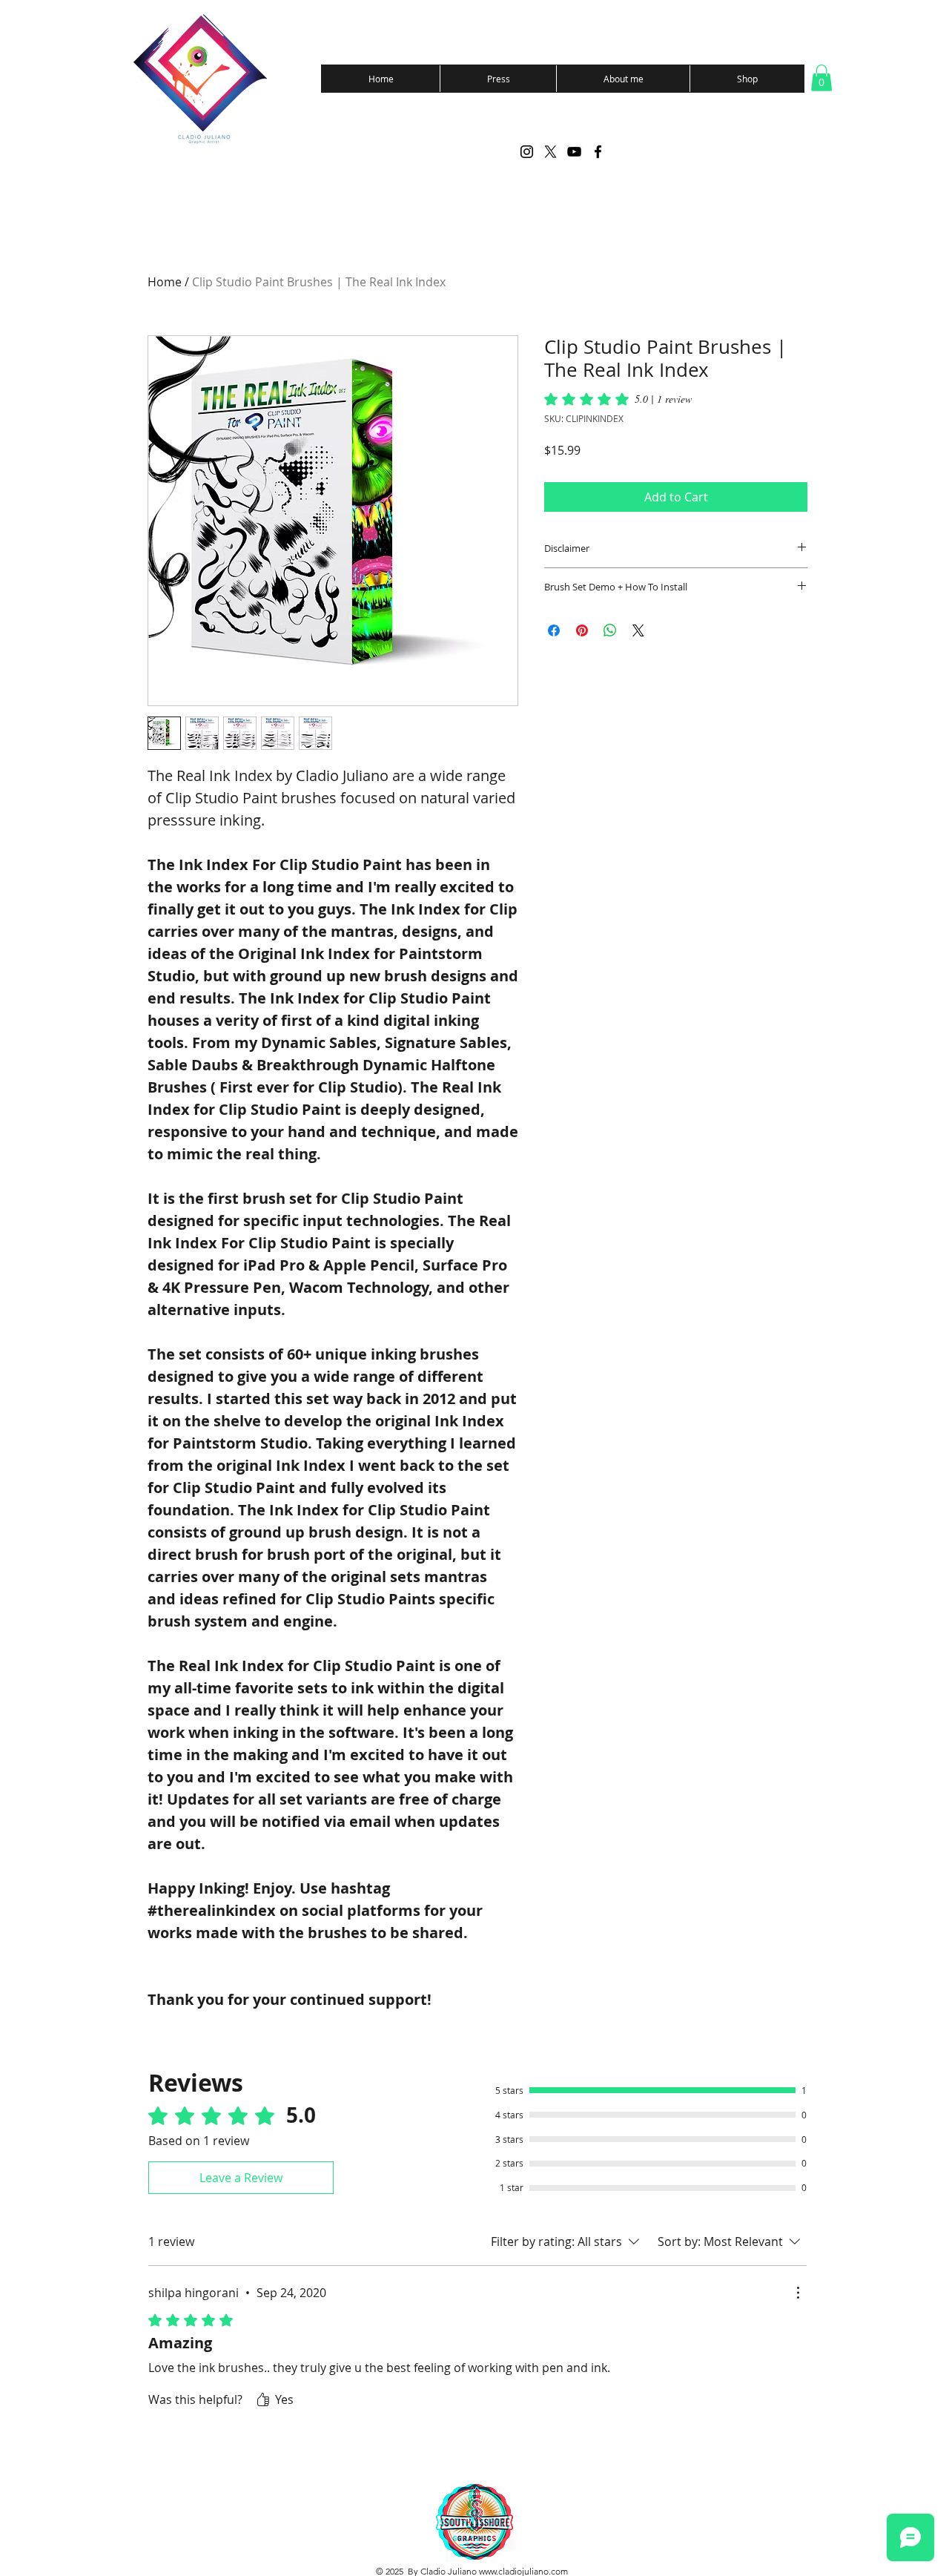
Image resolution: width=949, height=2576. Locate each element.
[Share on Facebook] (554, 630)
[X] (550, 152)
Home (165, 282)
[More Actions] (798, 2293)
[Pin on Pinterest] (582, 630)
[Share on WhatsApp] (610, 630)
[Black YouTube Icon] (574, 152)
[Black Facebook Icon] (598, 152)
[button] (821, 78)
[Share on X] (638, 630)
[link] (618, 399)
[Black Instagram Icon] (527, 152)
